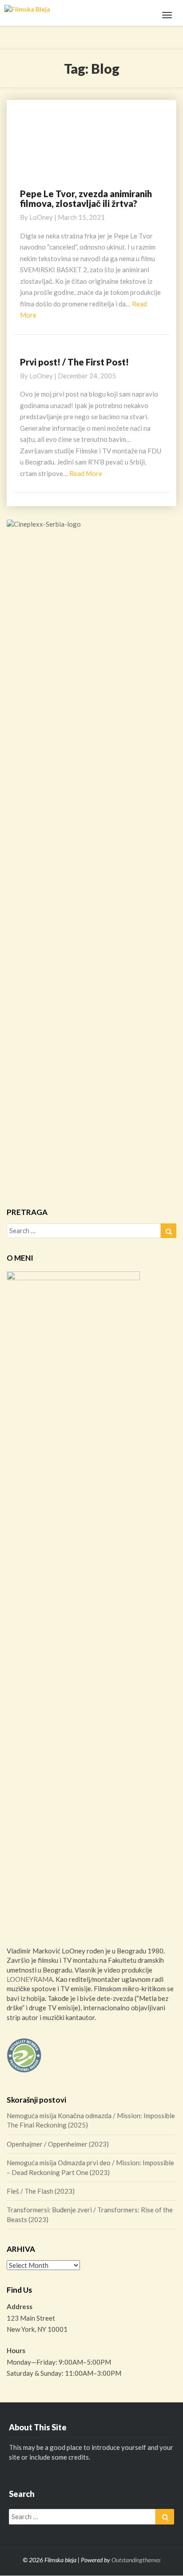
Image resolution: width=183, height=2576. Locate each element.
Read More (86, 473)
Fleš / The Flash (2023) (41, 2191)
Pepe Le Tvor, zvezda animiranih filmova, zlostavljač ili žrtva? (86, 198)
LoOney (41, 217)
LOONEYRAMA (30, 1979)
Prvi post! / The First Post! (74, 362)
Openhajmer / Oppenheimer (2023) (58, 2144)
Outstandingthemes (136, 2560)
